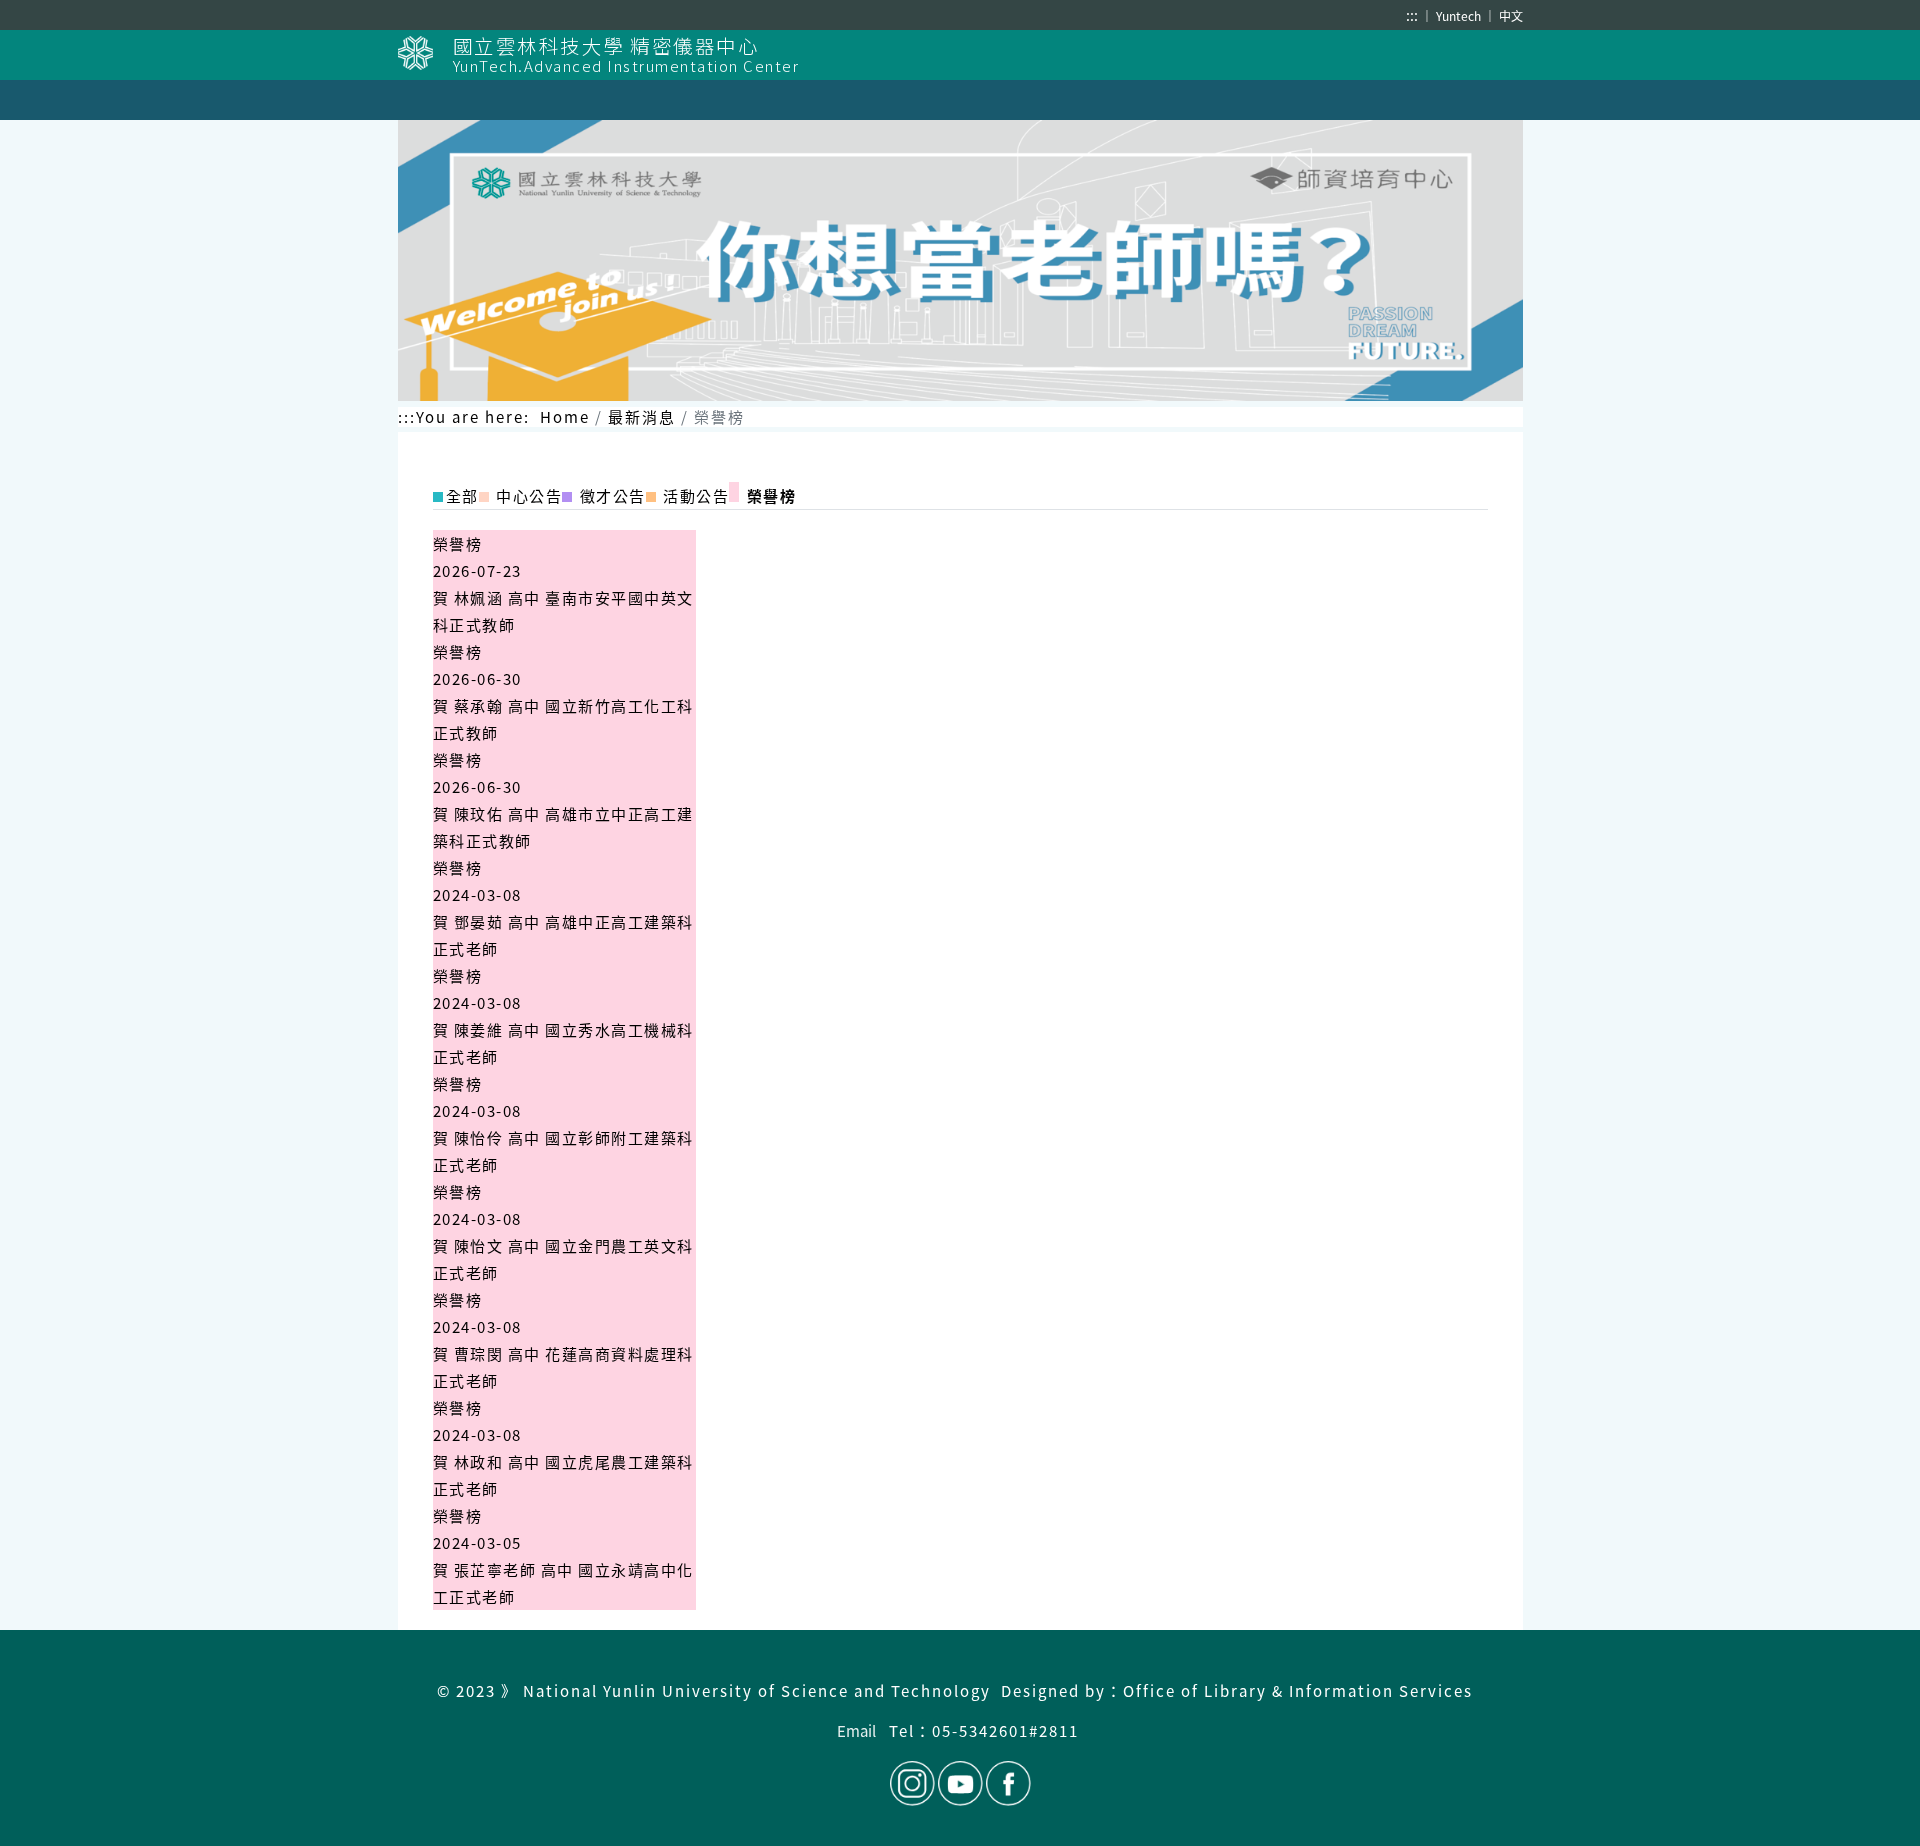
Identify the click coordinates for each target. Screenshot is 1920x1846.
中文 (1511, 15)
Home (565, 416)
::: (1412, 15)
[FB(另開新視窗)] (1007, 1783)
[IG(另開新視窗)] (912, 1783)
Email (856, 1730)
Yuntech (1460, 15)
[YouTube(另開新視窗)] (960, 1783)
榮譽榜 (458, 543)
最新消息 (642, 416)
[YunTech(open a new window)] (425, 53)
